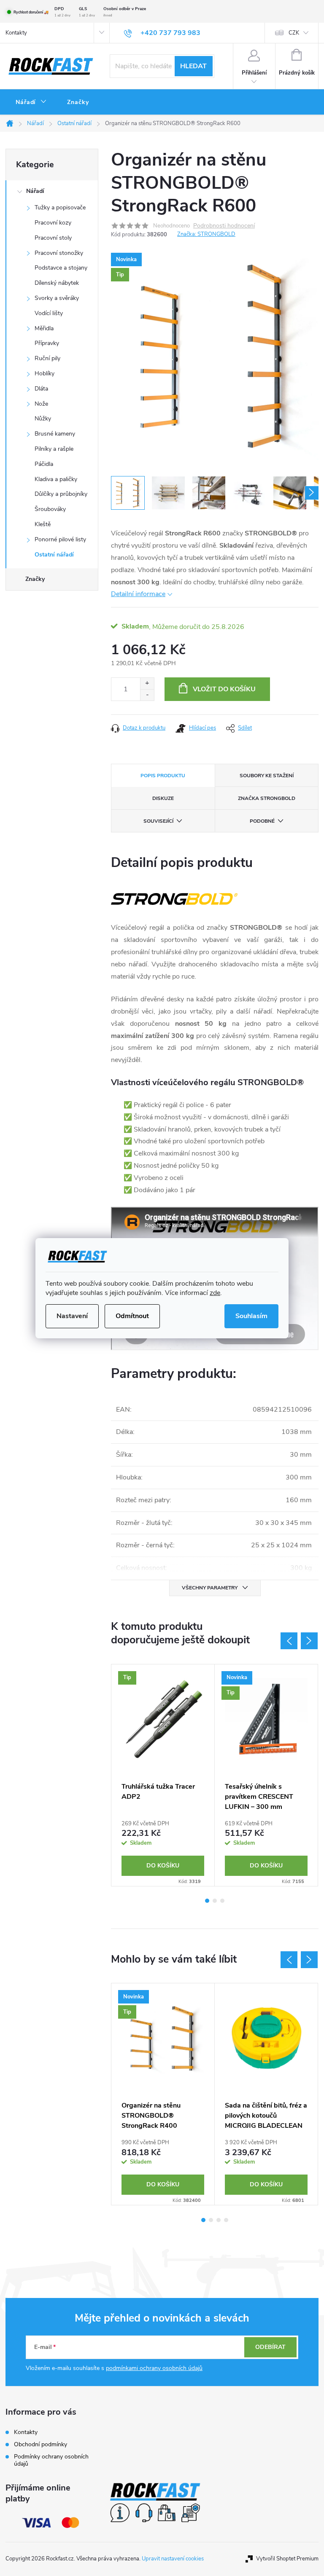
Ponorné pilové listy (60, 539)
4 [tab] (226, 2220)
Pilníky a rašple (54, 449)
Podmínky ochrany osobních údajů (51, 2460)
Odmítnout (132, 1316)
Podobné (262, 821)
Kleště (43, 524)
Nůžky (43, 419)
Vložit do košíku (224, 689)
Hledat (193, 66)
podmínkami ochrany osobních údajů (154, 2368)
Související (158, 821)
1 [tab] (207, 1901)
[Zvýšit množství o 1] (147, 683)
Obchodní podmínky (40, 2444)
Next (309, 1641)
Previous (289, 1641)
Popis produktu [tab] (163, 776)
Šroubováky (50, 509)
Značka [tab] (267, 798)
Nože (41, 404)
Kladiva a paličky (56, 479)
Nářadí (35, 191)
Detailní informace (138, 594)
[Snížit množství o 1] (147, 695)
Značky (35, 579)
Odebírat (270, 2347)
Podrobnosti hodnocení (224, 226)
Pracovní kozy (53, 223)
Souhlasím (251, 1316)
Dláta (41, 389)
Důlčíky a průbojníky (61, 494)
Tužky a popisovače (60, 207)
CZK (294, 33)
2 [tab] (215, 1901)
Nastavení (72, 1316)
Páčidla (44, 464)
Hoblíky (45, 373)
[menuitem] (31, 102)
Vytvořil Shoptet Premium (287, 2559)
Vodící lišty (49, 313)
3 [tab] (222, 1901)
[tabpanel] (163, 1775)
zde (215, 1293)
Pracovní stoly (53, 238)
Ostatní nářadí (54, 555)
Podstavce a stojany (61, 268)
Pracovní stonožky (59, 253)
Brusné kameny (55, 434)
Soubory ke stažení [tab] (267, 776)
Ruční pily (47, 358)
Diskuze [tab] (163, 798)
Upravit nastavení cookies (173, 2559)
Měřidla (44, 328)
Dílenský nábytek (57, 283)
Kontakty (16, 33)
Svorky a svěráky (57, 298)
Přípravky (47, 343)
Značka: (206, 234)
